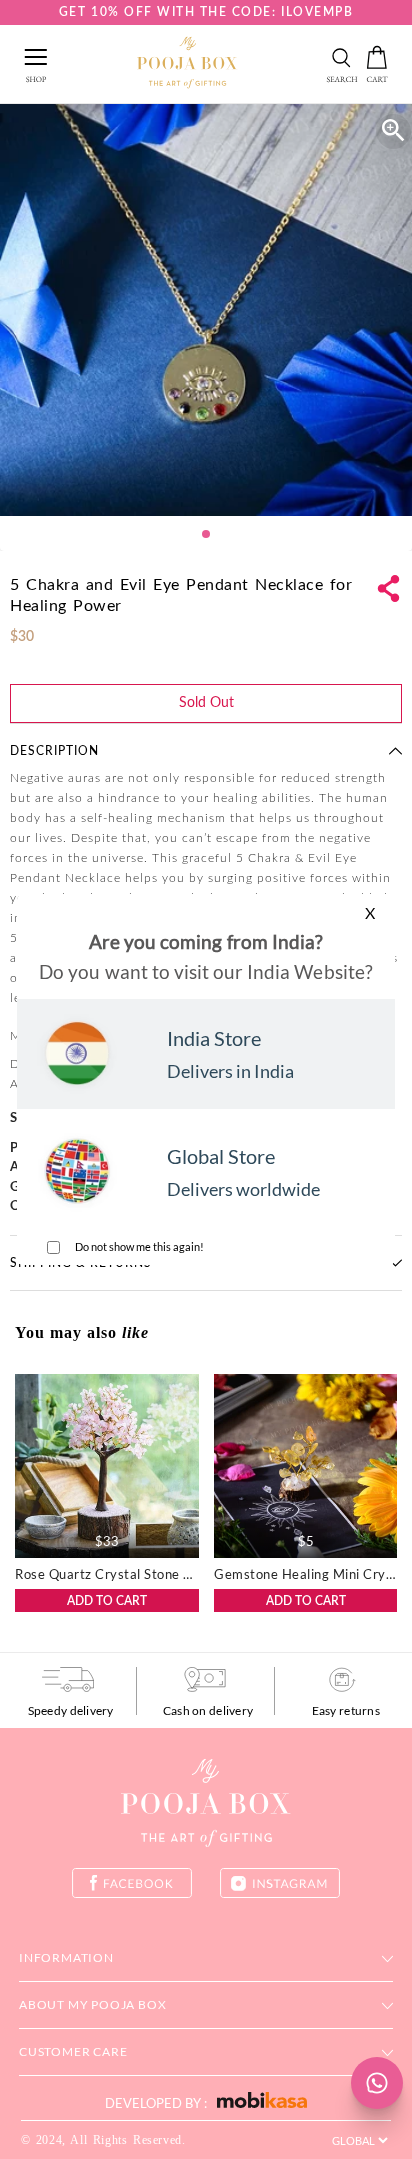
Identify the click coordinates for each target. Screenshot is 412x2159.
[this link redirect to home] (187, 64)
